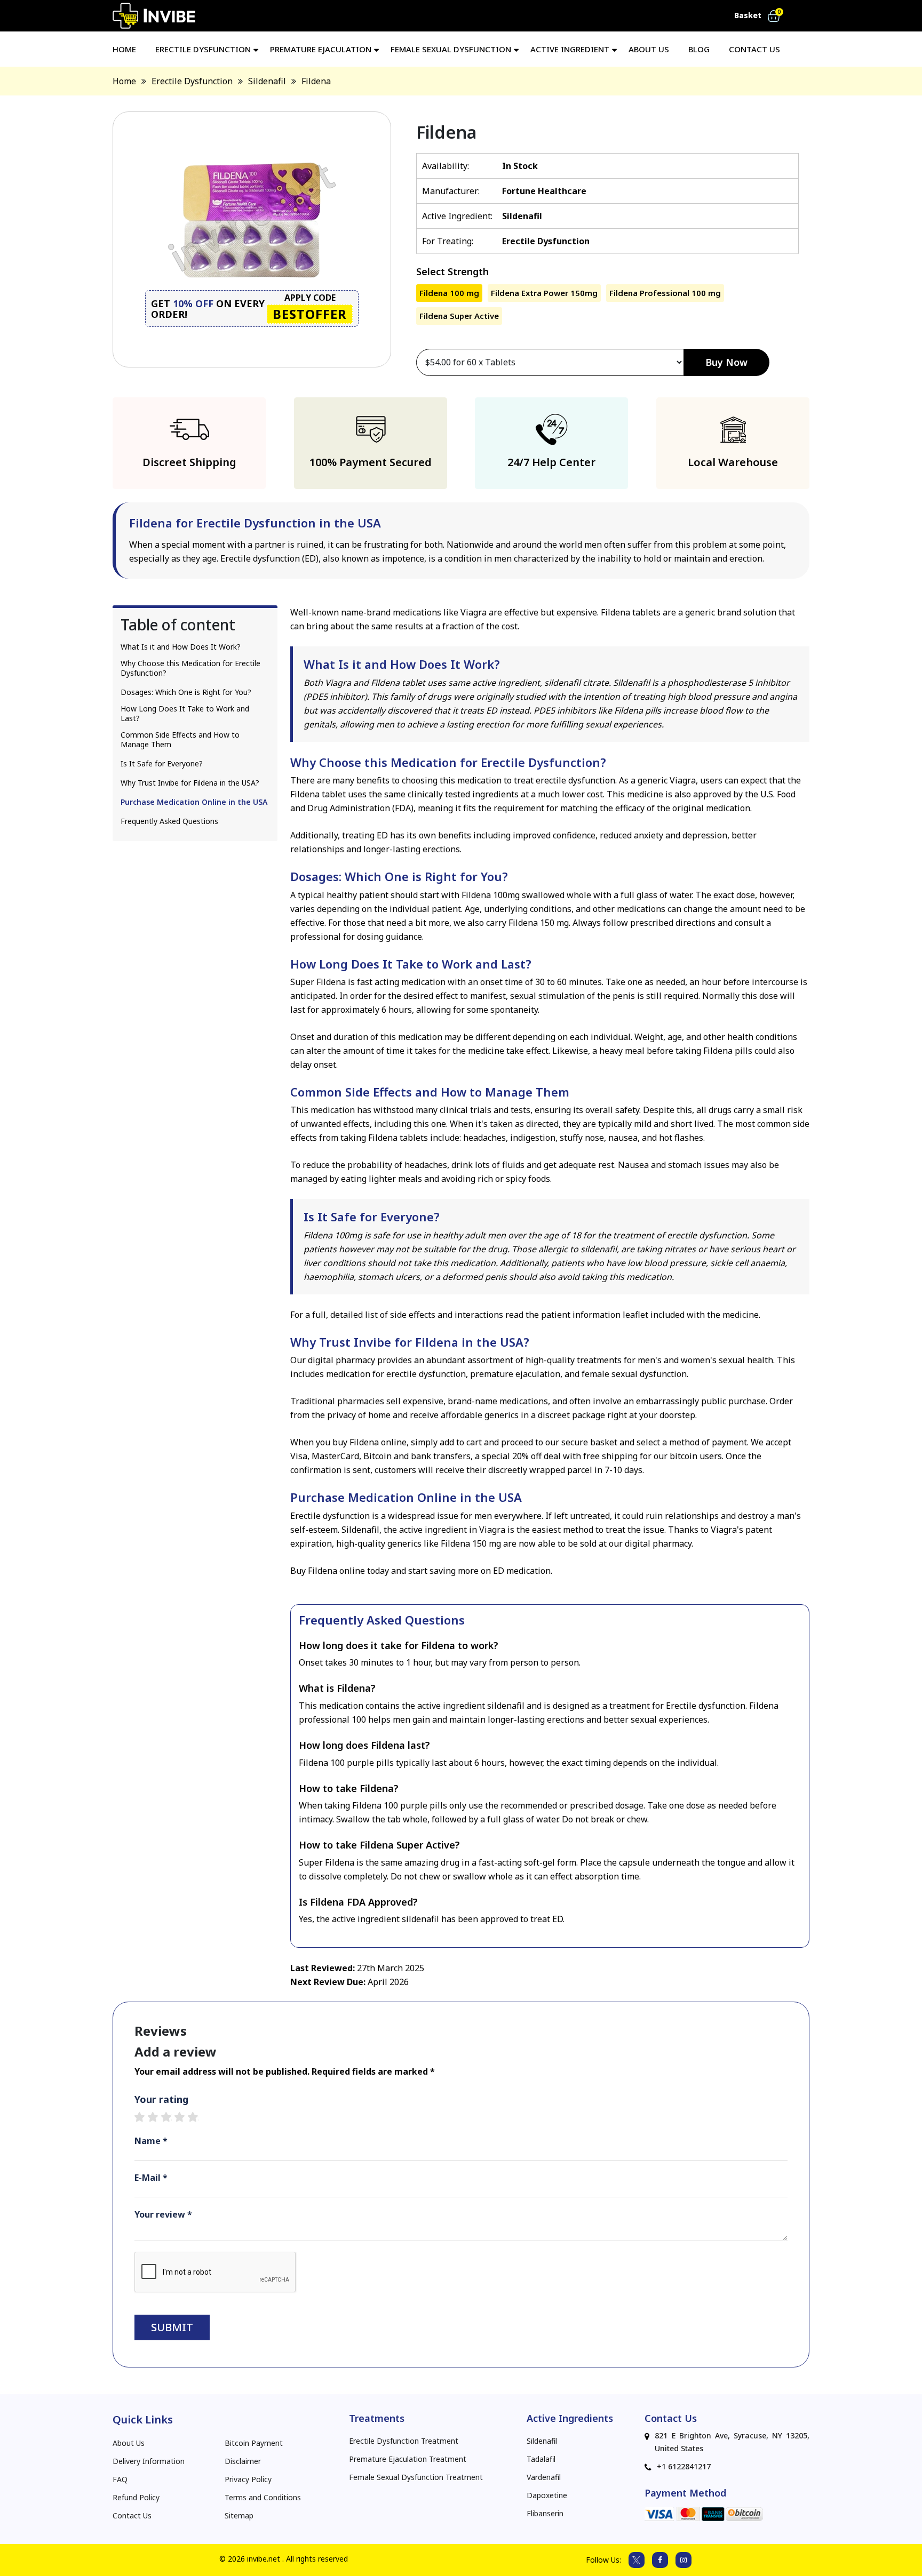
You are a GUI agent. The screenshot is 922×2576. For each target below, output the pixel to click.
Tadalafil (541, 2459)
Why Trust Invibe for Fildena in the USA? (190, 783)
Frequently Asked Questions (169, 821)
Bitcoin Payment (254, 2443)
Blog (699, 49)
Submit (172, 2327)
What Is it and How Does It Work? (181, 647)
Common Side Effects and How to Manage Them (180, 740)
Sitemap (239, 2516)
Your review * (163, 2214)
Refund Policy (136, 2498)
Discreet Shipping (189, 462)
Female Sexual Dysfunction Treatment (416, 2477)
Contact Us (132, 2516)
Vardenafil (544, 2477)
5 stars (198, 2117)
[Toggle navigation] (794, 16)
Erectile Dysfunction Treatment (404, 2441)
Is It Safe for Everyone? (162, 764)
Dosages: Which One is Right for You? (186, 692)
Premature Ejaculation (321, 49)
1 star (145, 2117)
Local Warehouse (733, 462)
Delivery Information (149, 2461)
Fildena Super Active (459, 316)
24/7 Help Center (551, 462)
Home (124, 49)
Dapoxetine (547, 2495)
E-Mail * (151, 2178)
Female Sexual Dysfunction (451, 49)
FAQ (120, 2479)
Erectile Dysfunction (203, 49)
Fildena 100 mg (449, 293)
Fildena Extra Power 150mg (544, 293)
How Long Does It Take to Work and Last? (185, 714)
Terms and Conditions (263, 2498)
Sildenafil (542, 2441)
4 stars (185, 2117)
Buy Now (726, 362)
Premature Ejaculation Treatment (408, 2459)
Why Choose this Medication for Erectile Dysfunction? (190, 668)
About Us (649, 49)
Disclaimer (243, 2461)
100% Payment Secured (371, 462)
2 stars (158, 2117)
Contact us (754, 49)
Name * (151, 2141)
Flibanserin (545, 2514)
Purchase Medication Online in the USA (194, 802)
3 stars (172, 2117)
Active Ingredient (570, 49)
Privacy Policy (248, 2479)
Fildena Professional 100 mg (665, 293)
